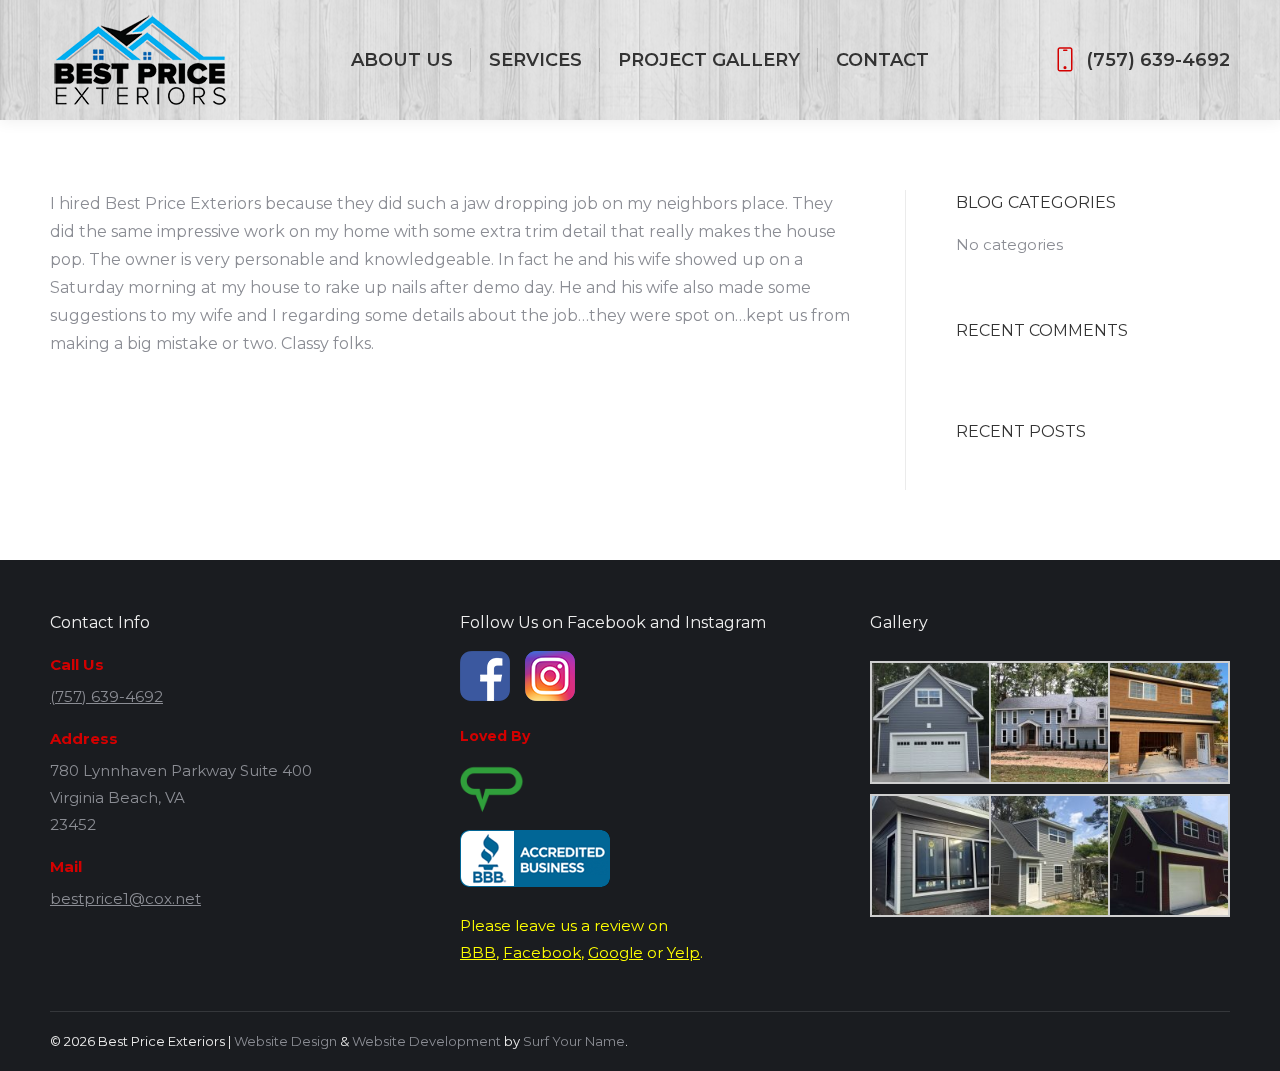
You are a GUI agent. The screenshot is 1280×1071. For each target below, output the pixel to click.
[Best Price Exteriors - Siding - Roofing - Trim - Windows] (929, 722)
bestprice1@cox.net (125, 898)
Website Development (426, 1041)
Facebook (542, 952)
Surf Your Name (574, 1041)
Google (615, 952)
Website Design (285, 1041)
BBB (478, 952)
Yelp (683, 952)
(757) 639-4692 (1158, 60)
